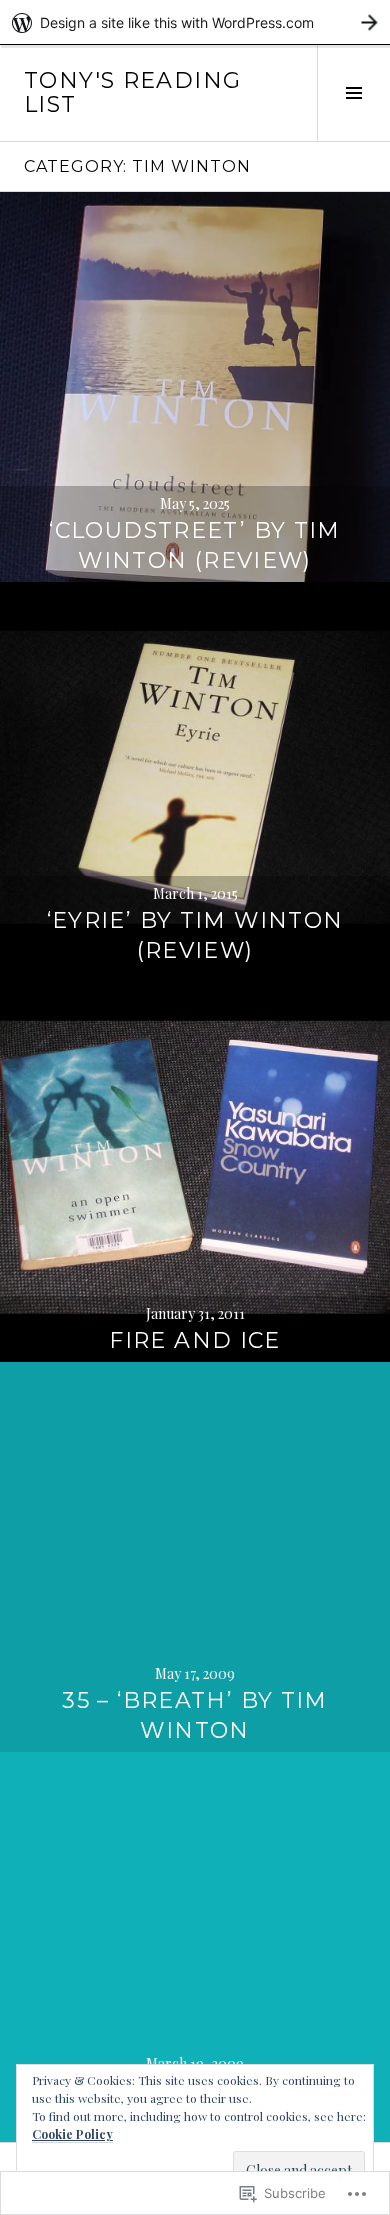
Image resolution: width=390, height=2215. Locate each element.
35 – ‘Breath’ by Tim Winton (195, 1715)
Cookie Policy (72, 2134)
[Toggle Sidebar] (353, 93)
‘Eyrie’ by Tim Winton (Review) (195, 935)
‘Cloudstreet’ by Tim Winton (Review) (195, 545)
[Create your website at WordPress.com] (195, 22)
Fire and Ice (195, 1340)
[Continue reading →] (195, 387)
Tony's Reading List (132, 92)
